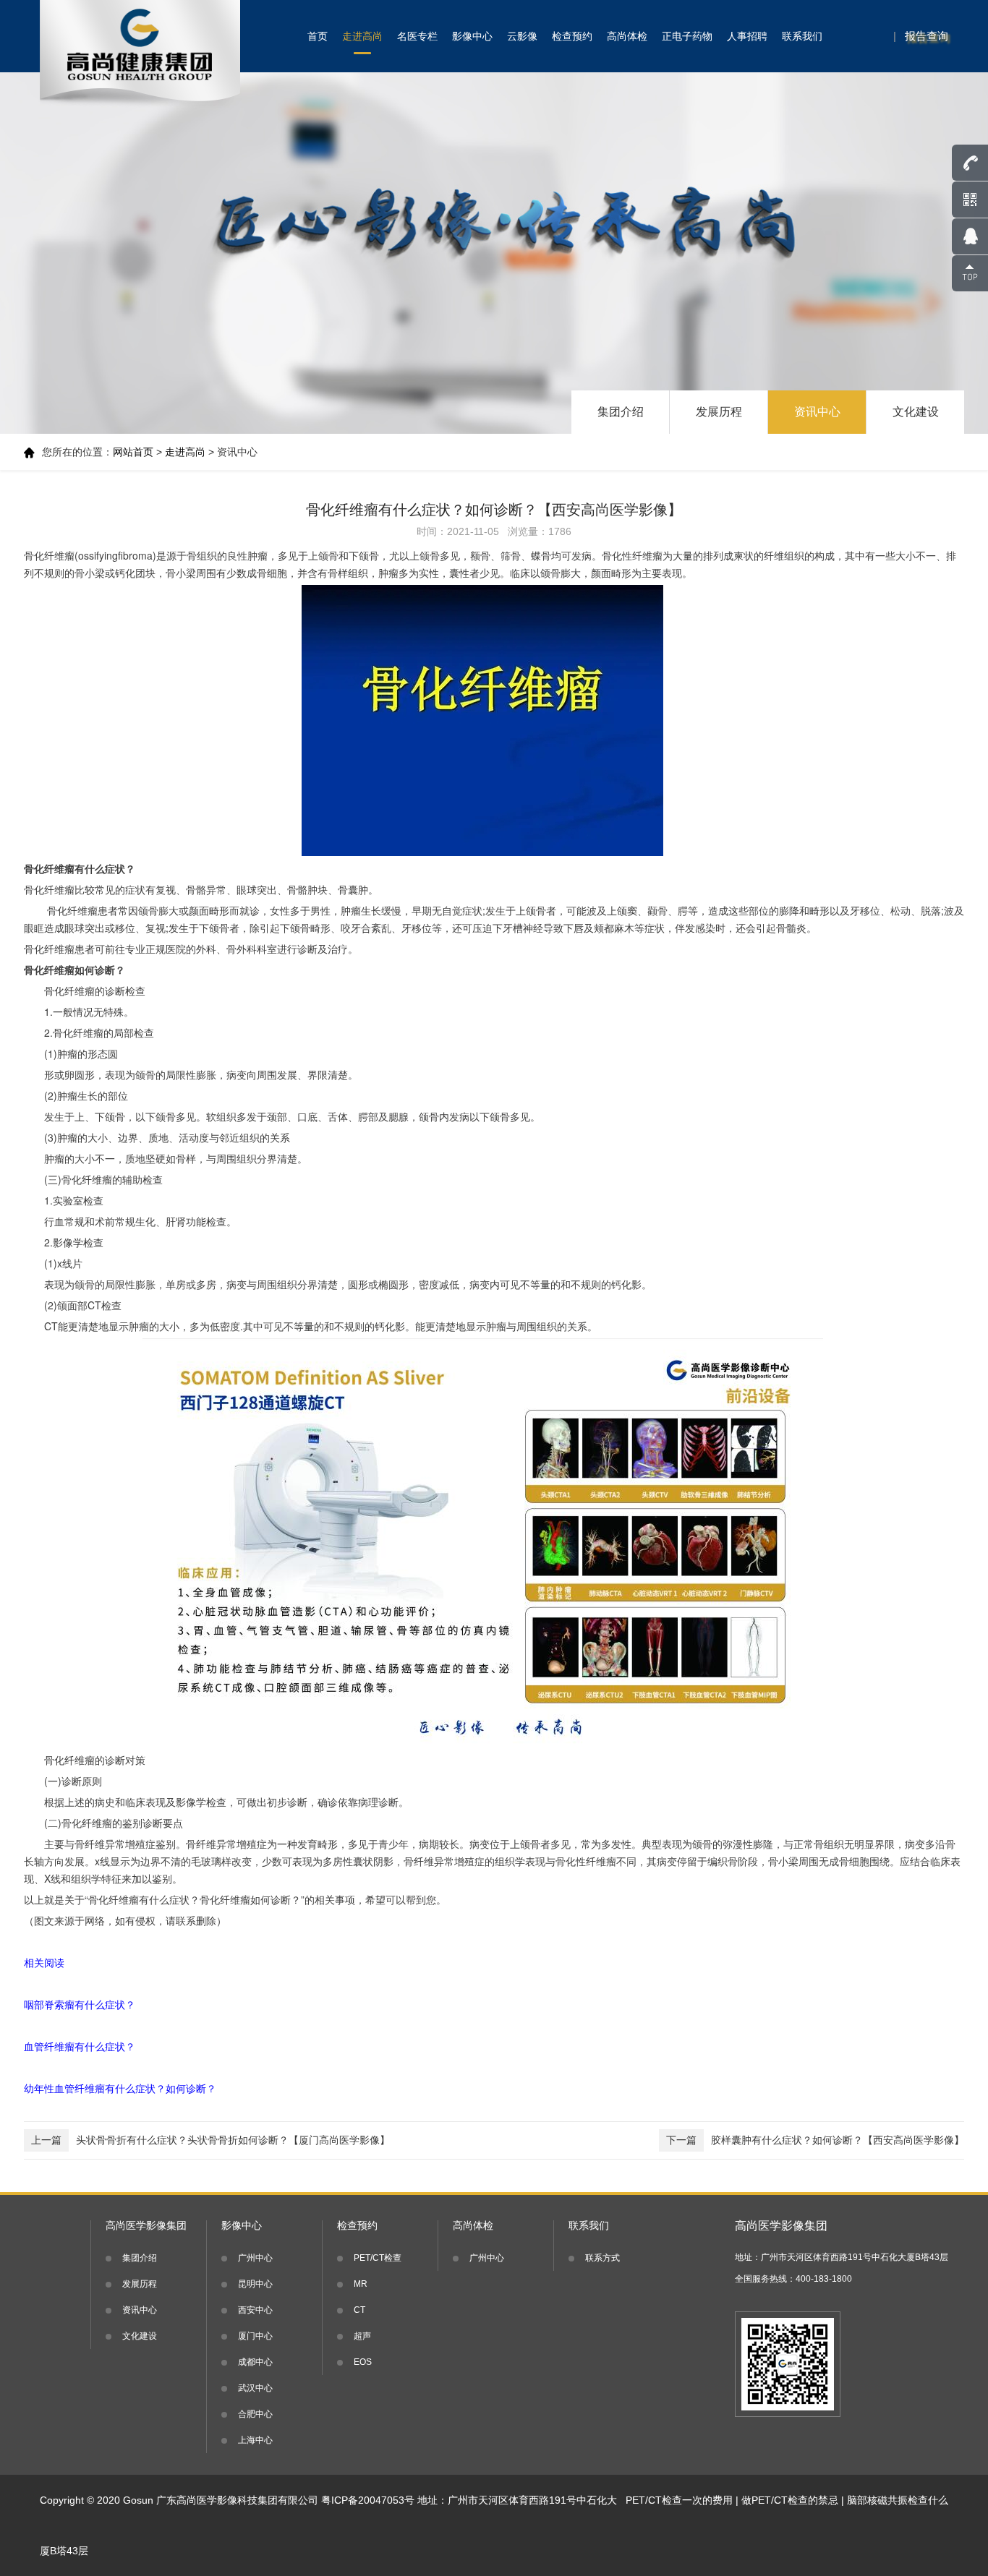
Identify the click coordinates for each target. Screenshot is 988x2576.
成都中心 (255, 2362)
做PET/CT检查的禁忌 (790, 2500)
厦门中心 (255, 2336)
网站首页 (133, 452)
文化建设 (916, 412)
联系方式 (602, 2258)
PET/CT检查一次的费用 (679, 2500)
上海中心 (255, 2440)
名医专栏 (417, 36)
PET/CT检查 (378, 2258)
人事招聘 (747, 36)
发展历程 (719, 412)
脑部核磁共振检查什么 (898, 2500)
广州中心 (255, 2258)
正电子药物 (687, 36)
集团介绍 (621, 412)
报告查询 (927, 36)
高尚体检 (627, 36)
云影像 (522, 36)
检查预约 (572, 36)
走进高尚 (362, 36)
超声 (362, 2336)
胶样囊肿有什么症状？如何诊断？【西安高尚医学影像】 (815, 2140)
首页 (318, 36)
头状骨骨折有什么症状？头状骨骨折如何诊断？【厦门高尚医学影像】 (210, 2140)
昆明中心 (255, 2284)
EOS (363, 2362)
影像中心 (472, 36)
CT (359, 2310)
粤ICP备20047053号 (368, 2500)
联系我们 (802, 36)
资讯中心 (817, 412)
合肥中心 (255, 2414)
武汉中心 (255, 2388)
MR (361, 2284)
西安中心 (255, 2310)
